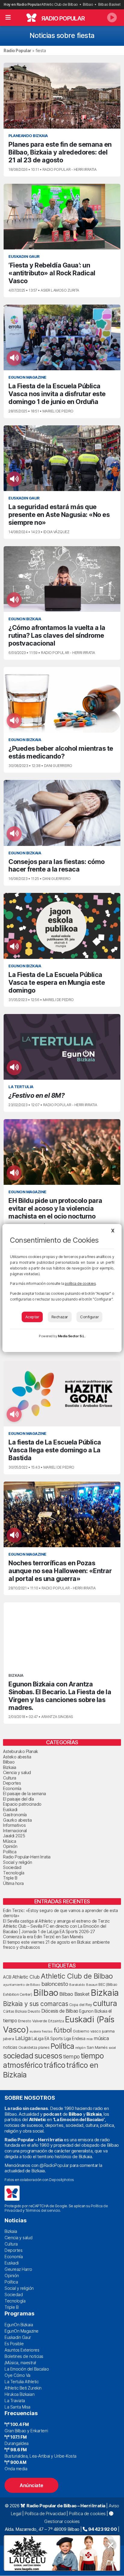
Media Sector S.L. (72, 1336)
